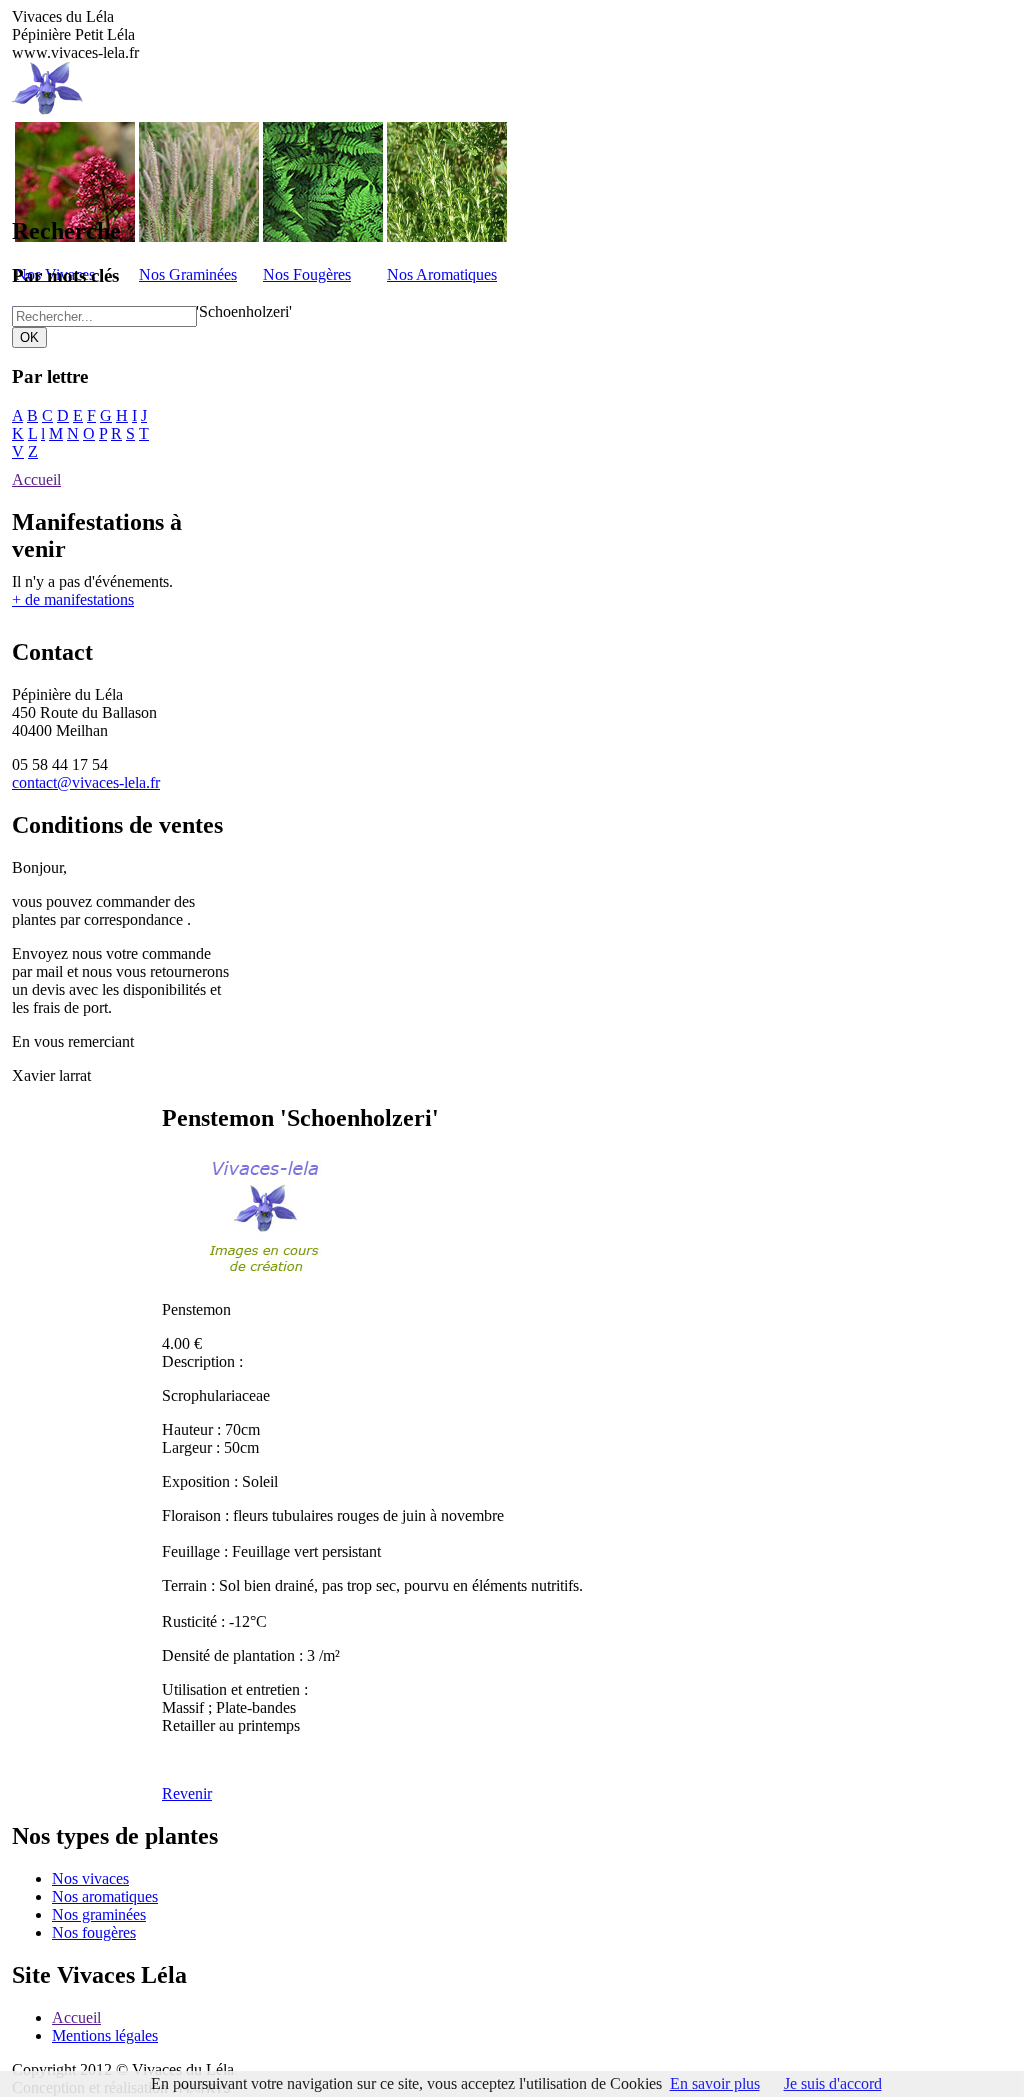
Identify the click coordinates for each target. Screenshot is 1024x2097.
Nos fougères (94, 1932)
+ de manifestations (73, 599)
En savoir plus (715, 2083)
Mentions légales (105, 2035)
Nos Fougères (307, 274)
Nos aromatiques (105, 1896)
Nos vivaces (90, 1878)
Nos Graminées (188, 274)
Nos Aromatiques (442, 274)
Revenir (187, 1793)
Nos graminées (99, 1914)
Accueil (36, 479)
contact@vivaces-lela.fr (86, 782)
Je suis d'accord (833, 2083)
